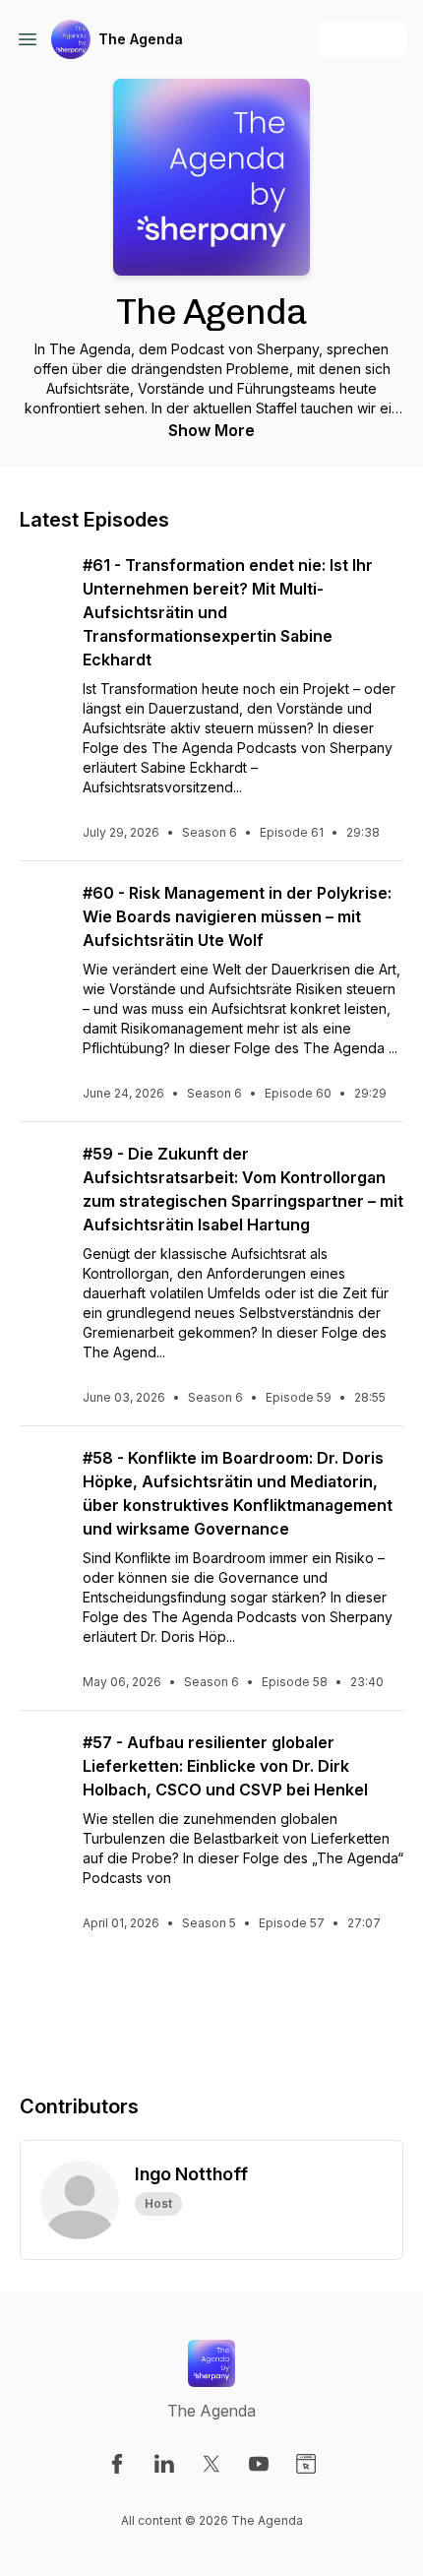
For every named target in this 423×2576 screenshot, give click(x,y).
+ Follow (363, 39)
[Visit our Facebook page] (117, 2464)
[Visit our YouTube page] (259, 2464)
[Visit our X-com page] (211, 2464)
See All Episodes (212, 2002)
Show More (211, 430)
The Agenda (141, 39)
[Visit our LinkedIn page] (164, 2464)
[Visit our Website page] (306, 2464)
